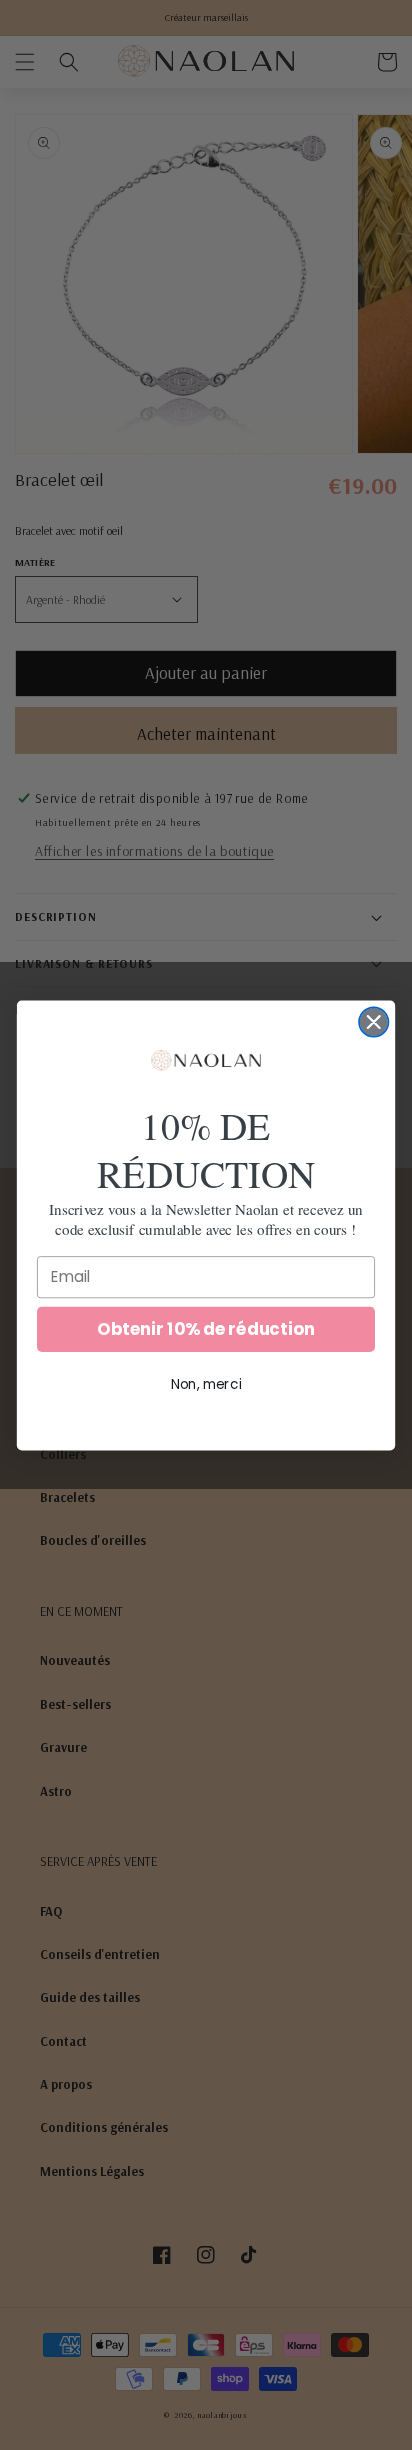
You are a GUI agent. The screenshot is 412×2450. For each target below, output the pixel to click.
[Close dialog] (373, 1021)
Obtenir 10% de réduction (206, 1329)
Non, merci (206, 1383)
